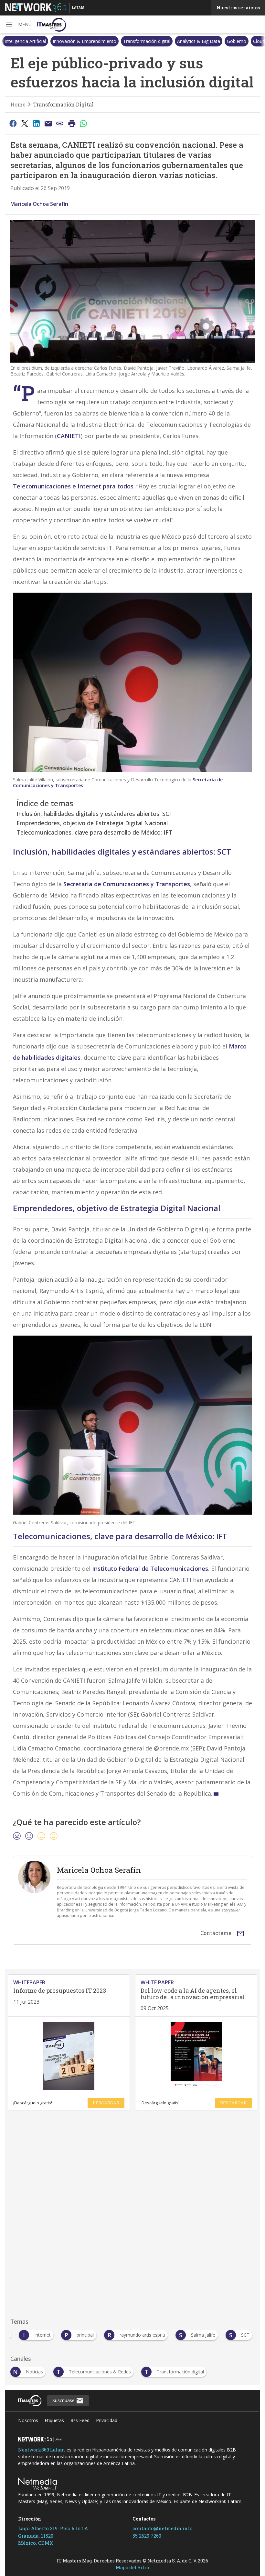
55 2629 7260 (147, 2536)
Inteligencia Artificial (25, 41)
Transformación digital (147, 41)
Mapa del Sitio (132, 2567)
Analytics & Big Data (199, 41)
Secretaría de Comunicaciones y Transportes (127, 884)
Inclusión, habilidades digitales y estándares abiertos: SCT (95, 814)
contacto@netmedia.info (163, 2528)
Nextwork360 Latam (42, 2450)
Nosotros (28, 2420)
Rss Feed (80, 2420)
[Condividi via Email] (48, 123)
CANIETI (69, 436)
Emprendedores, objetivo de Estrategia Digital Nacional (92, 823)
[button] (18, 25)
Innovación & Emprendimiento (85, 41)
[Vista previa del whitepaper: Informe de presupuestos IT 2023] (69, 2056)
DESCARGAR (106, 2103)
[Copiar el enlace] (60, 123)
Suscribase (64, 2400)
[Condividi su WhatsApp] (84, 123)
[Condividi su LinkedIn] (37, 123)
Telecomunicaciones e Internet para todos (73, 486)
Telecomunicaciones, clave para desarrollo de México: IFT (95, 832)
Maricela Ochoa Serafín (39, 204)
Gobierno (237, 41)
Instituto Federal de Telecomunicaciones (150, 1569)
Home (18, 104)
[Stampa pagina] (72, 123)
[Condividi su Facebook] (13, 123)
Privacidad (107, 2420)
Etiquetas (54, 2420)
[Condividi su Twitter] (25, 123)
